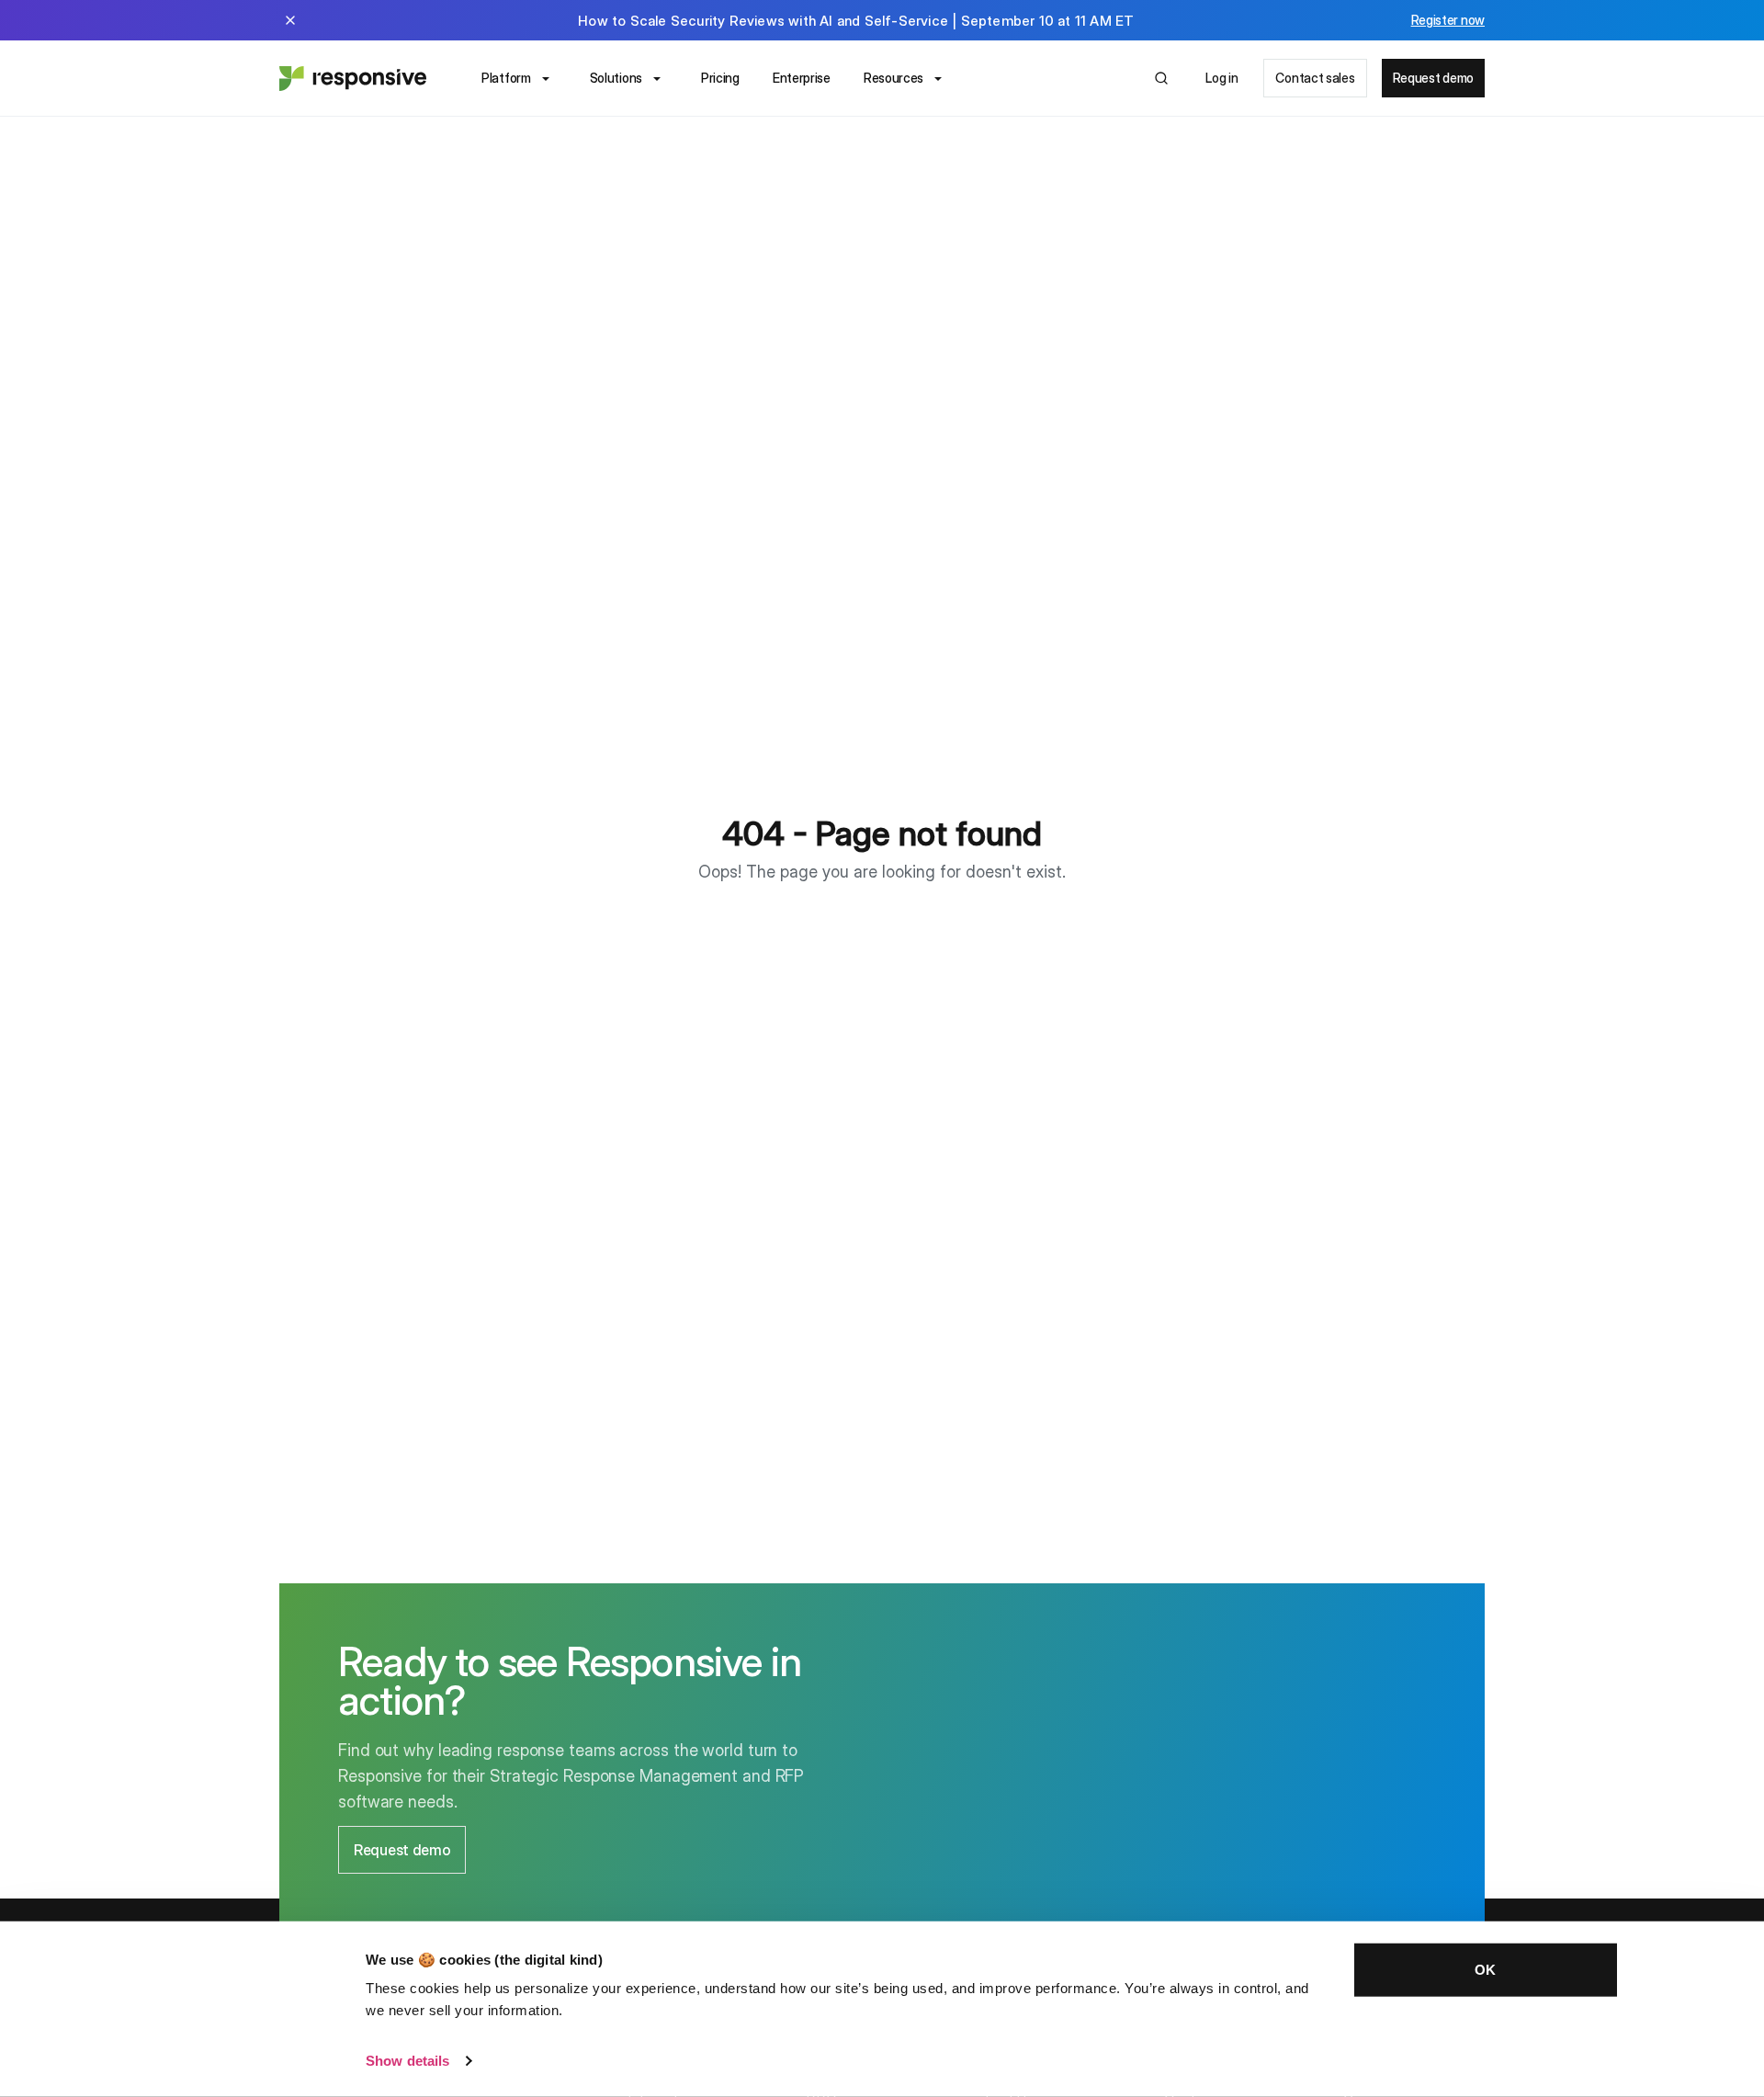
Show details (407, 2061)
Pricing (720, 78)
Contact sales (1315, 78)
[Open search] (1161, 78)
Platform (506, 78)
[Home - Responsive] (353, 78)
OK (1485, 1970)
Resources (893, 78)
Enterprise (802, 78)
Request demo (1433, 78)
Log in (1221, 78)
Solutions (616, 78)
